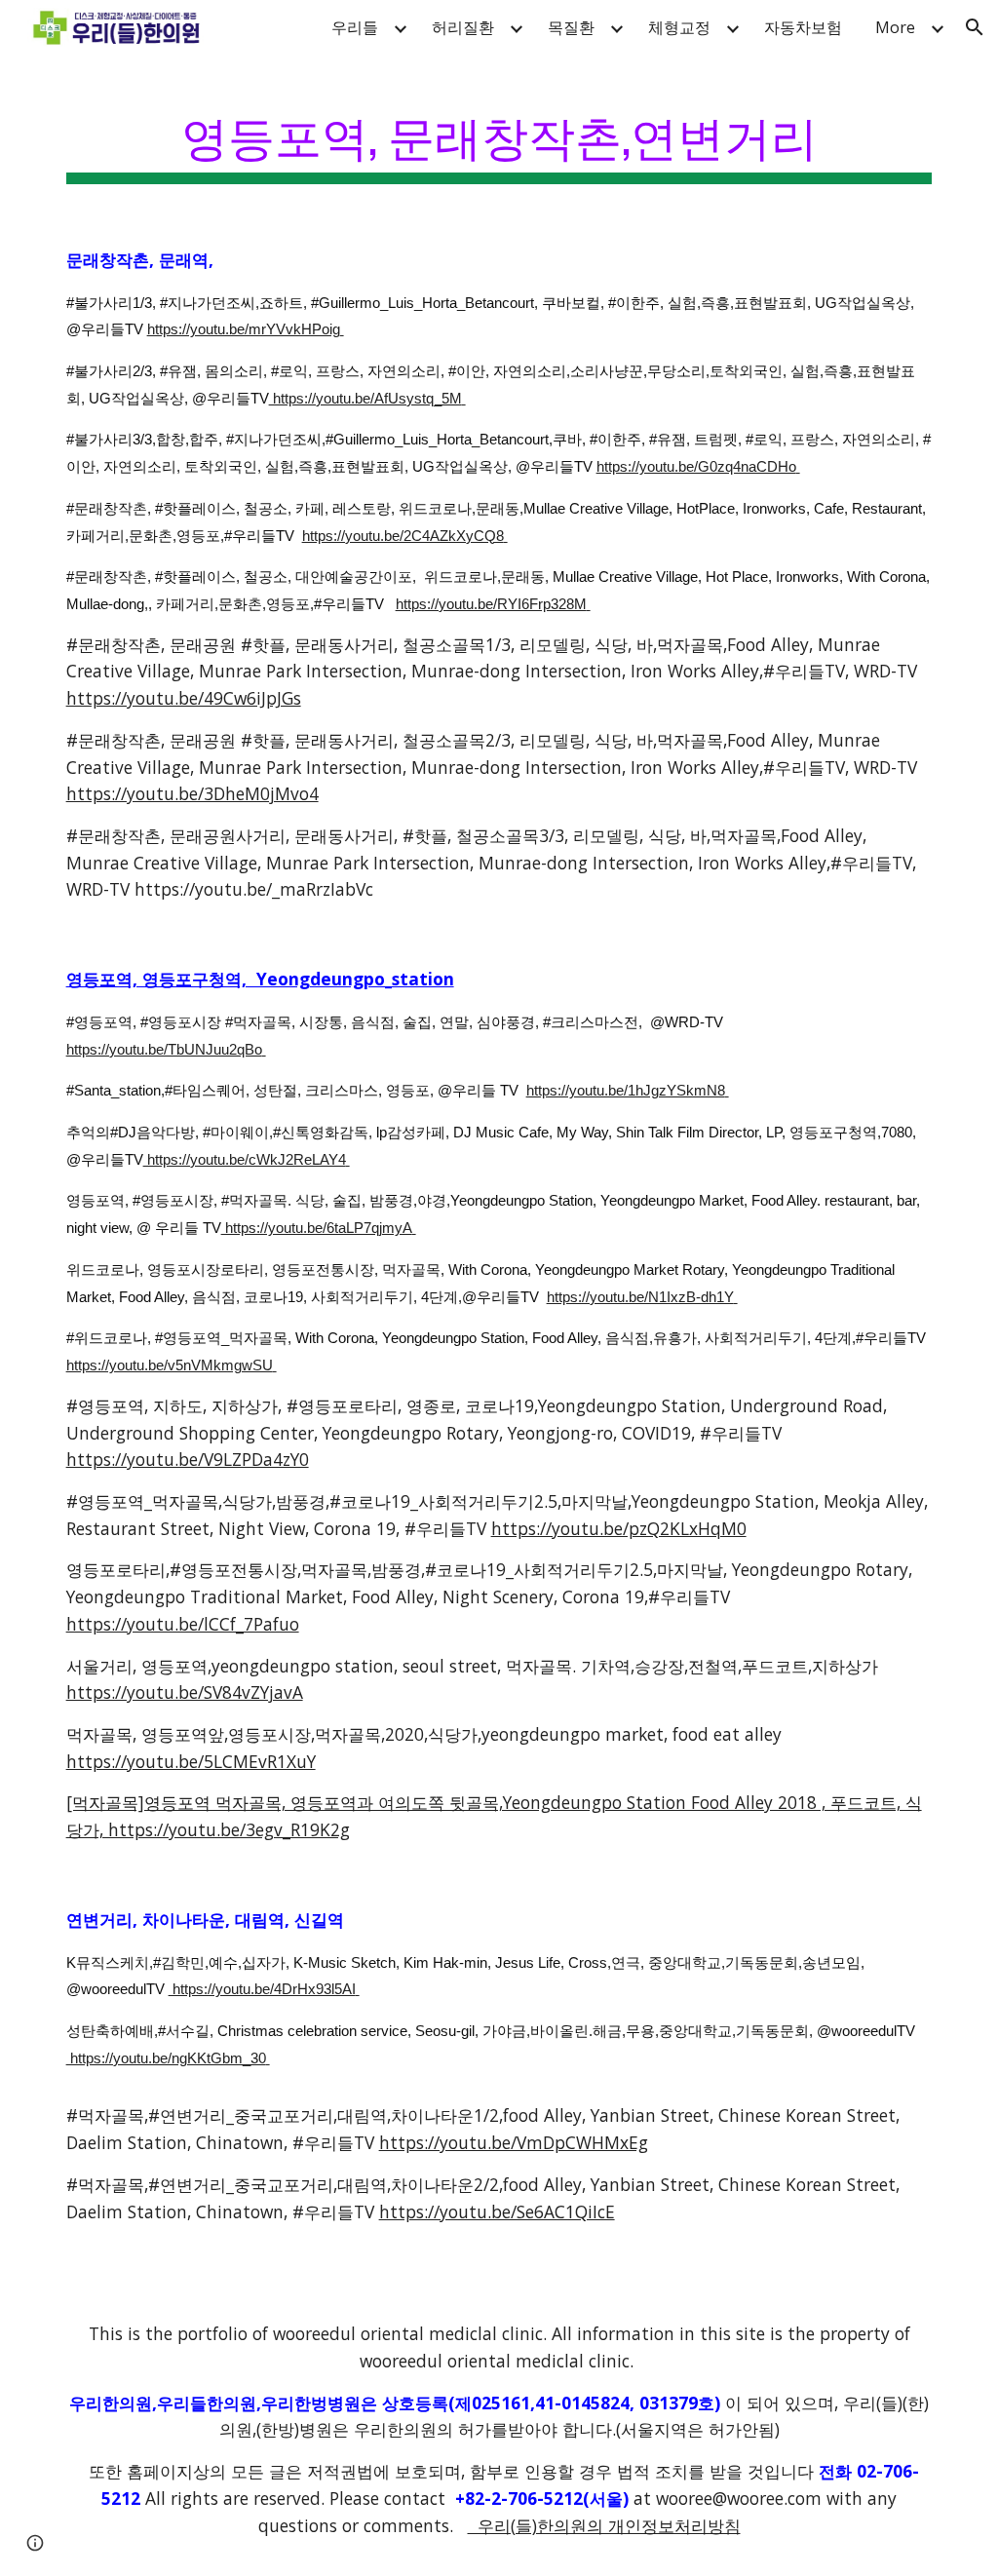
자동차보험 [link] (803, 27)
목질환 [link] (571, 27)
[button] (975, 27)
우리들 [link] (355, 27)
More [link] (895, 27)
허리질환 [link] (463, 27)
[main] (499, 137)
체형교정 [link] (679, 27)
